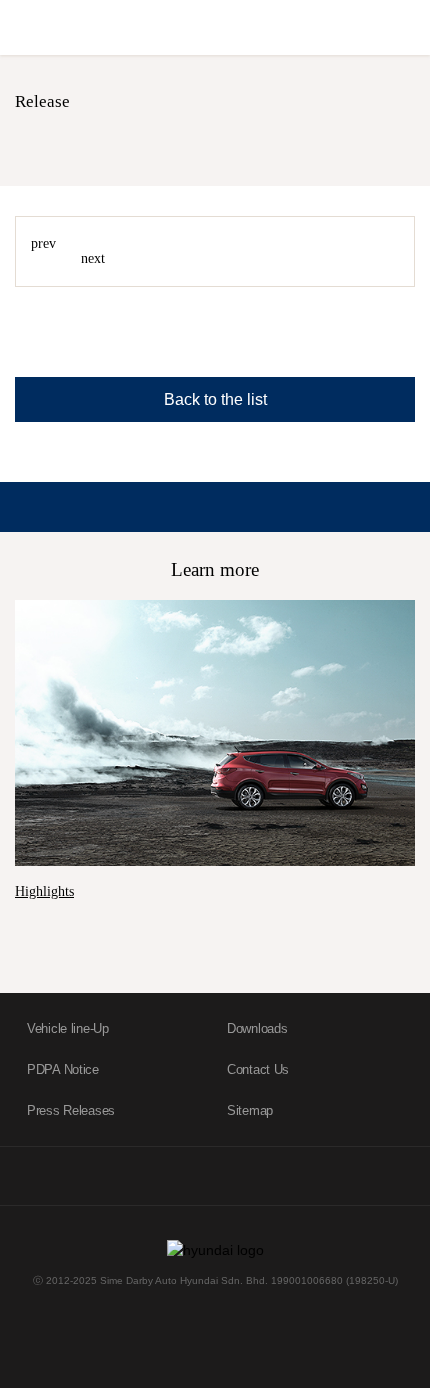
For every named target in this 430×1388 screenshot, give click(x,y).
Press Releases (71, 1110)
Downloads (257, 1028)
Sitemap (250, 1110)
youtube (137, 1177)
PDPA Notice (63, 1069)
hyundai (115, 29)
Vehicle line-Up (68, 1028)
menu (407, 27)
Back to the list (215, 399)
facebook (59, 1177)
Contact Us (258, 1069)
